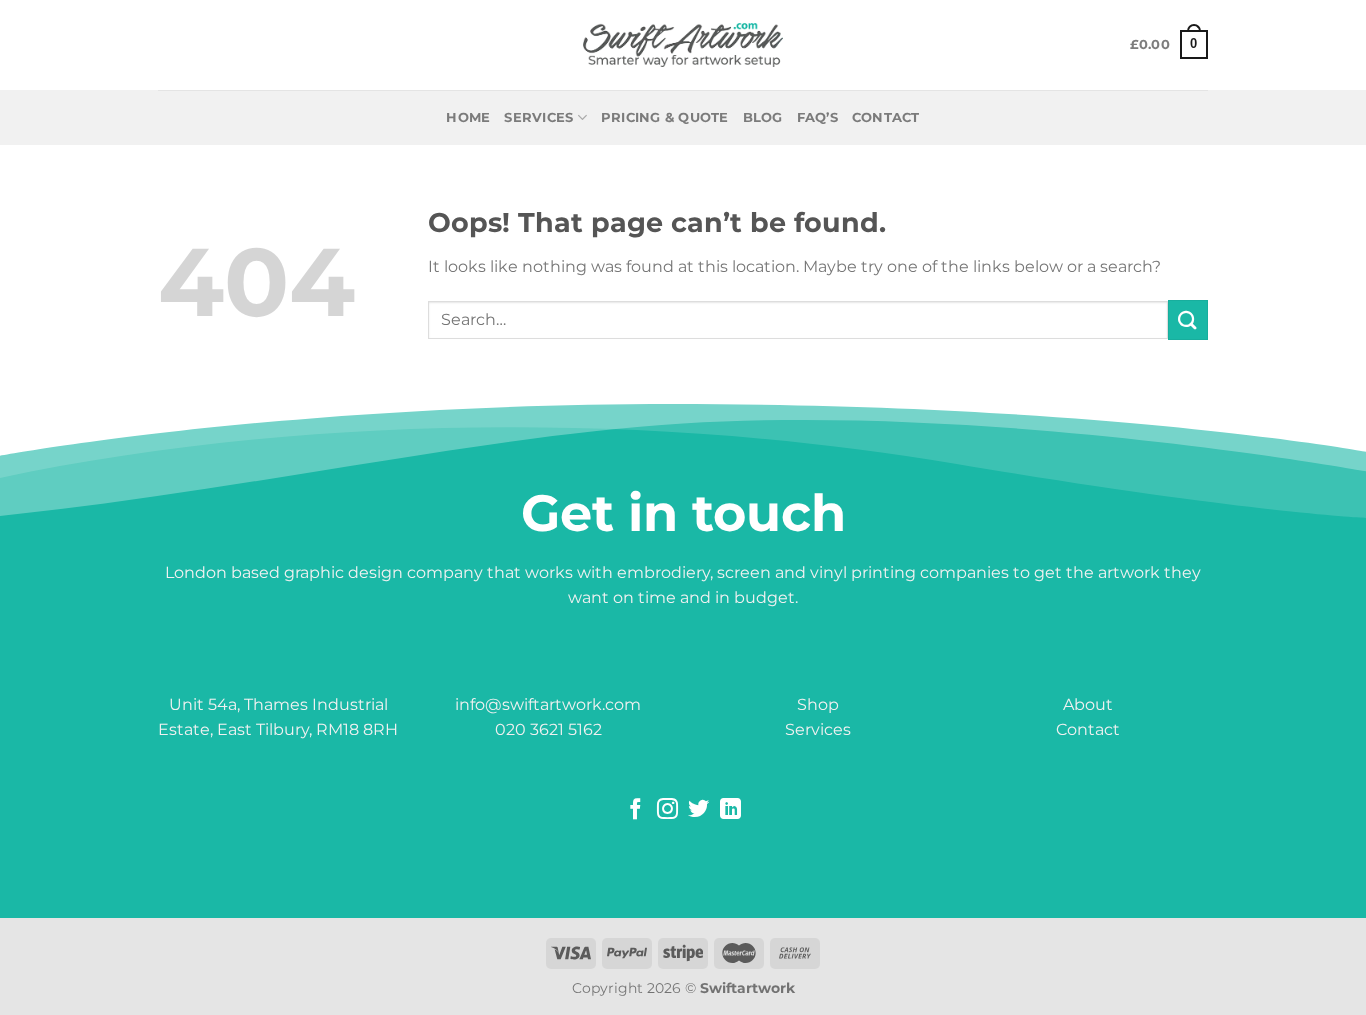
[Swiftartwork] (683, 45)
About (1088, 704)
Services (538, 117)
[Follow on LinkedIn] (730, 810)
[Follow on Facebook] (635, 810)
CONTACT (886, 117)
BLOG (763, 117)
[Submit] (1188, 319)
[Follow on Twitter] (698, 810)
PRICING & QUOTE (665, 117)
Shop (818, 704)
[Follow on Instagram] (667, 810)
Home (468, 117)
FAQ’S (817, 117)
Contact (1088, 729)
